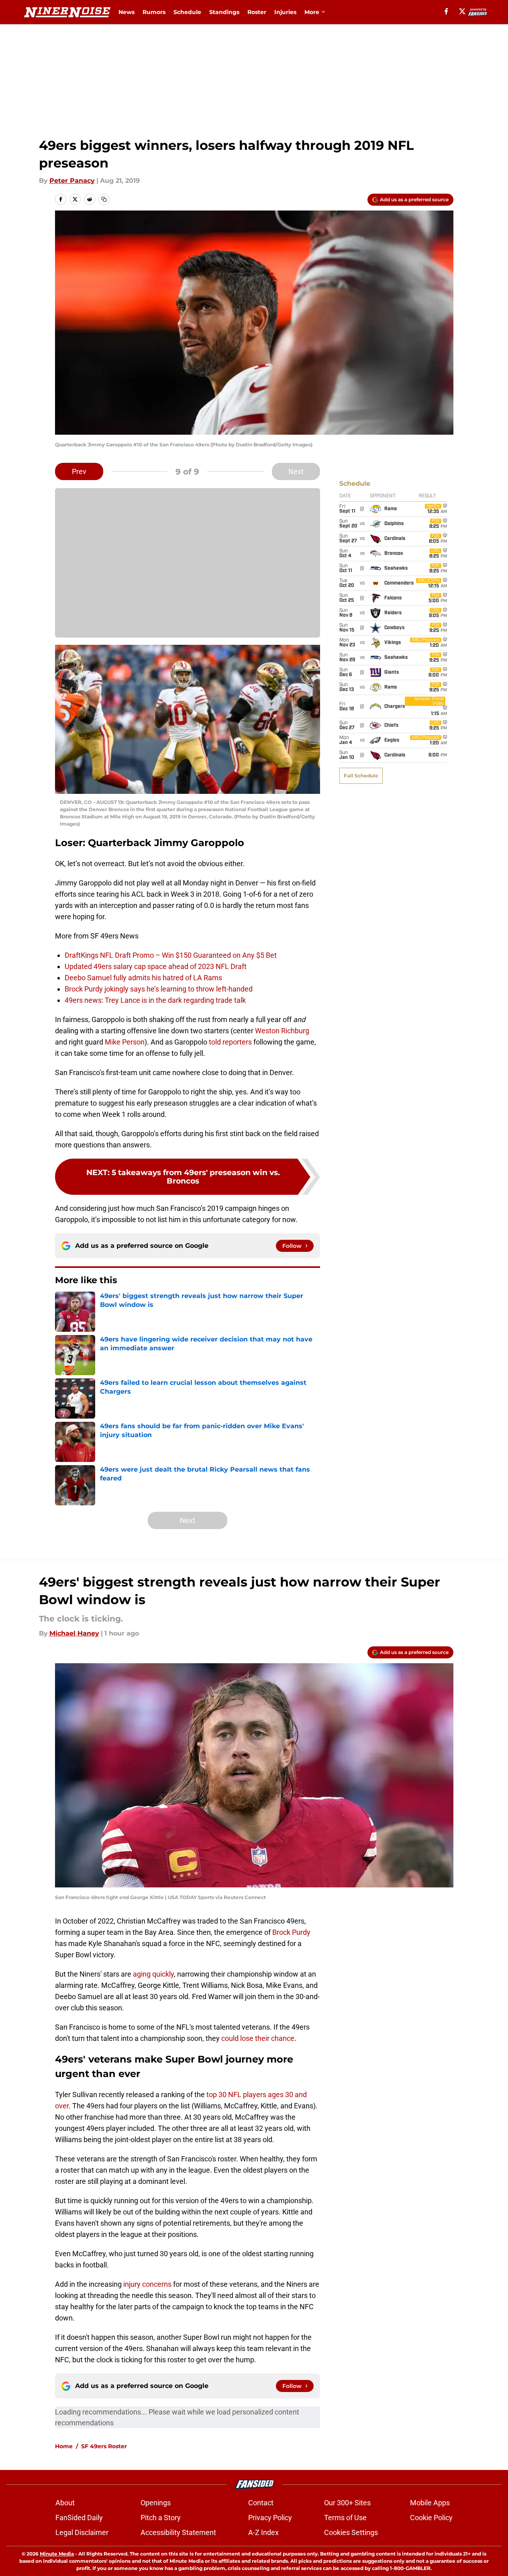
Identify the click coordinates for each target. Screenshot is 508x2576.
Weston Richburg (282, 1031)
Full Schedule (361, 776)
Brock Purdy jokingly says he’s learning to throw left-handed (159, 989)
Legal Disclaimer (82, 2532)
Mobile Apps (430, 2503)
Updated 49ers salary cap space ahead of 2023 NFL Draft (156, 966)
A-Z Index (263, 2532)
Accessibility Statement (178, 2532)
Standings (224, 12)
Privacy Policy (270, 2518)
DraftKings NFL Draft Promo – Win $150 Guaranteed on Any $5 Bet (171, 955)
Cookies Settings (351, 2532)
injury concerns (147, 2284)
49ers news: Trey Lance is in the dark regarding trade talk (155, 1000)
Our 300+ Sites (347, 2503)
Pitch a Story (161, 2518)
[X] (462, 11)
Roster (257, 12)
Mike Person (125, 1042)
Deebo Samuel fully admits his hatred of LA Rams (143, 978)
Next (296, 471)
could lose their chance (258, 2038)
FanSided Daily (79, 2518)
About (65, 2503)
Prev (79, 471)
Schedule (187, 12)
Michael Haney (74, 1633)
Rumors (154, 12)
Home (64, 2446)
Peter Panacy (72, 181)
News (126, 12)
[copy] (104, 199)
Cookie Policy (431, 2518)
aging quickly (153, 1974)
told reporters (230, 1042)
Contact (261, 2503)
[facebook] (446, 11)
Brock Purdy (291, 1932)
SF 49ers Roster (104, 2446)
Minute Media (57, 2554)
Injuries (285, 12)
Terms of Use (345, 2518)
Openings (156, 2503)
